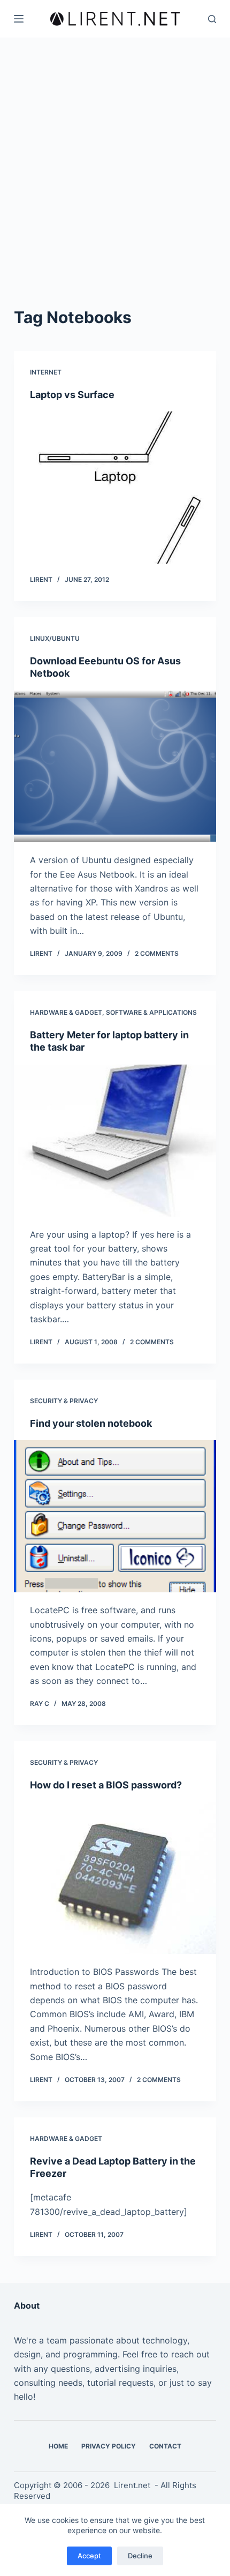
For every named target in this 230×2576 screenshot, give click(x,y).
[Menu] (19, 19)
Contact (165, 2446)
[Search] (212, 19)
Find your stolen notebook (91, 1423)
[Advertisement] (115, 185)
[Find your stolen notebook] (115, 1516)
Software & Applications (151, 1012)
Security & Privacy (64, 1401)
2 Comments (157, 953)
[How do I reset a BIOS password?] (115, 1878)
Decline (140, 2556)
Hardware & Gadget (66, 1012)
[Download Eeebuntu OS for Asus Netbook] (115, 766)
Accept (89, 2556)
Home (58, 2446)
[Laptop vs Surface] (115, 488)
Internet (46, 372)
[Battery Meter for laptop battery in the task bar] (115, 1141)
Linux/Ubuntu (55, 638)
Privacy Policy (109, 2446)
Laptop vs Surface (72, 395)
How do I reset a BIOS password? (106, 1785)
